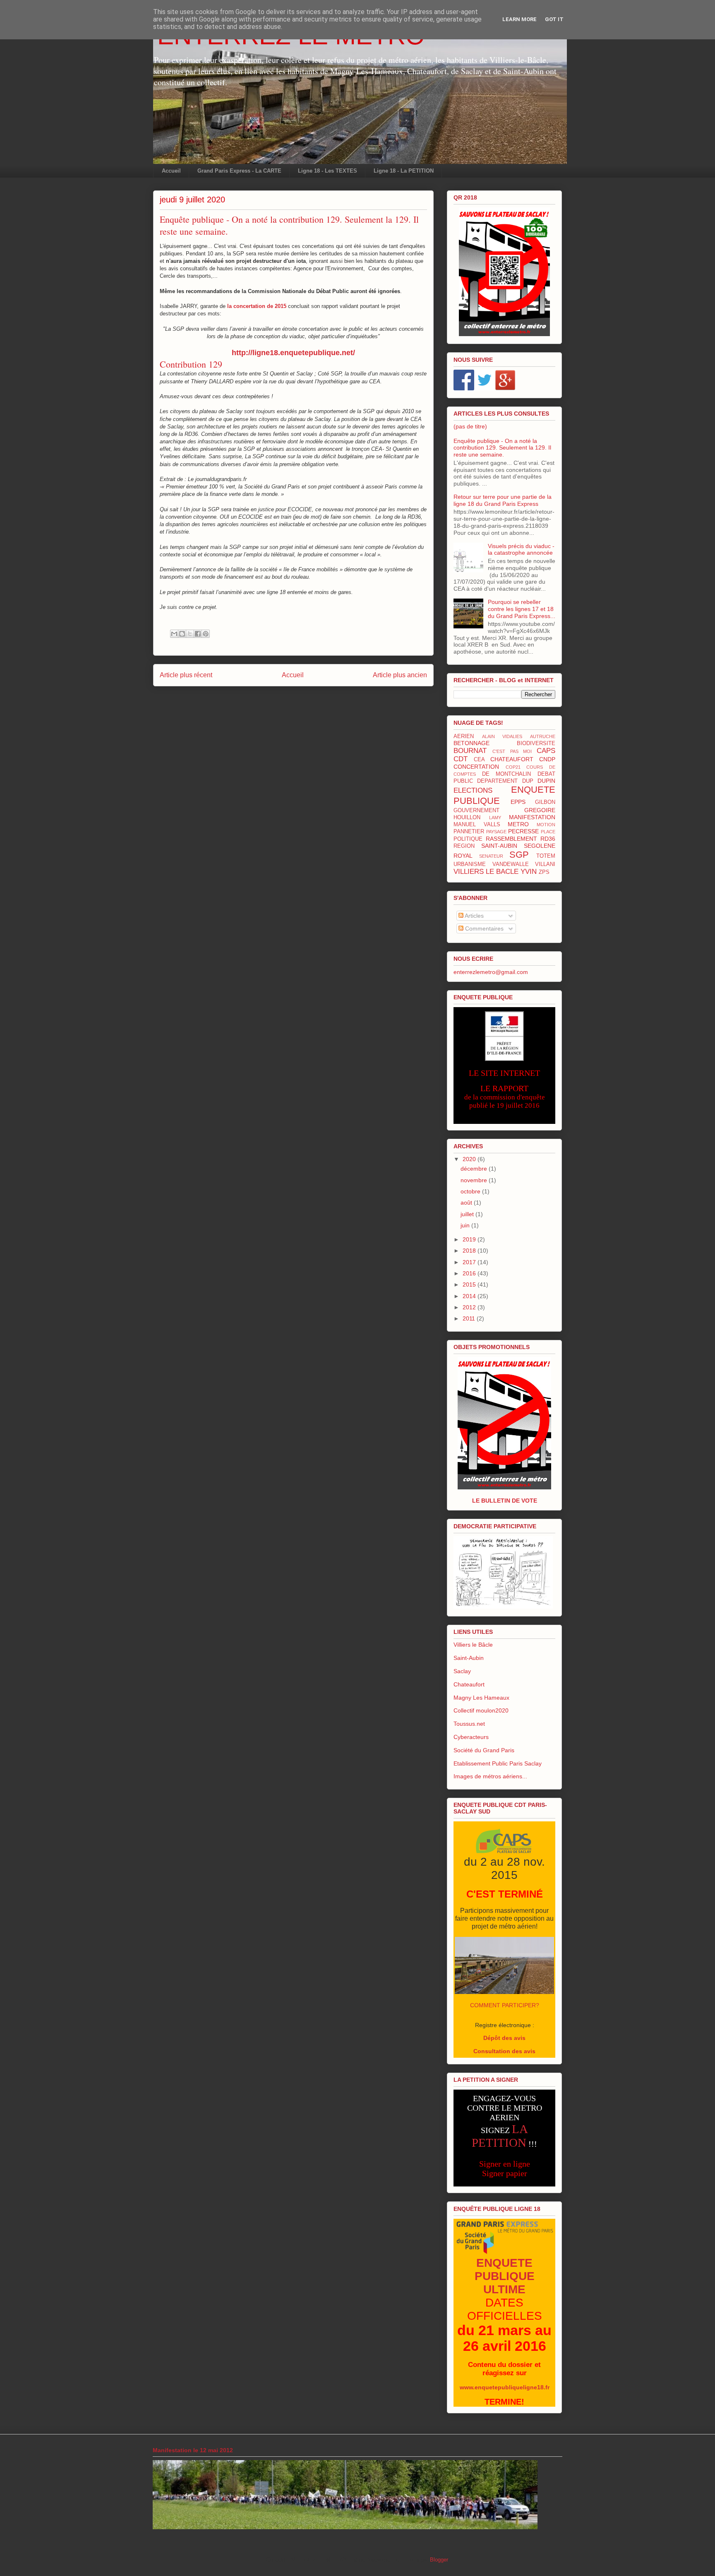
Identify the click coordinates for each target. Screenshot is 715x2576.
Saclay (462, 1671)
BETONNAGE (471, 743)
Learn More (519, 19)
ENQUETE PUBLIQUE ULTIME (505, 2276)
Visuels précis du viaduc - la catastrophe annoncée (521, 550)
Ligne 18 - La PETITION (404, 171)
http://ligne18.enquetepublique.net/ (293, 353)
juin (466, 1225)
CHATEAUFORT (512, 759)
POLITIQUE (468, 839)
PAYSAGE (496, 832)
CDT (461, 759)
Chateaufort (469, 1684)
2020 (470, 1159)
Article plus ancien (400, 675)
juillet (468, 1214)
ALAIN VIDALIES (502, 736)
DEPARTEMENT (497, 781)
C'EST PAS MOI (512, 751)
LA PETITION (500, 2136)
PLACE (548, 832)
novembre (475, 1180)
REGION (464, 846)
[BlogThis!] (182, 634)
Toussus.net (469, 1724)
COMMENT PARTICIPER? (505, 2005)
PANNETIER (469, 832)
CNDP (547, 759)
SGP (519, 855)
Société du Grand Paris (484, 1750)
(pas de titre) (470, 426)
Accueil (171, 171)
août (467, 1203)
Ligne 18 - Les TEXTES (328, 171)
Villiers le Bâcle (473, 1645)
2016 (470, 1273)
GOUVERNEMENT (476, 811)
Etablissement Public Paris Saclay (498, 1763)
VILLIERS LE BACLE (486, 872)
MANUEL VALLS (477, 825)
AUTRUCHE (543, 736)
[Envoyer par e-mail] (174, 634)
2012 (470, 1307)
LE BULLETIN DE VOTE (505, 1501)
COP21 (513, 767)
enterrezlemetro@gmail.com (491, 972)
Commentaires (483, 928)
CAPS (546, 751)
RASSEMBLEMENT (511, 839)
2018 (470, 1251)
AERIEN (464, 736)
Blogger (439, 2560)
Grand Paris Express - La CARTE (239, 171)
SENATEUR (491, 856)
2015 (470, 1284)
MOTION (546, 825)
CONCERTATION (476, 767)
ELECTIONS (473, 790)
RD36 (548, 839)
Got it (554, 19)
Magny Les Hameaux (481, 1698)
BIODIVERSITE (536, 743)
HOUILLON (467, 818)
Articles (474, 916)
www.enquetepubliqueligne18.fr (505, 2387)
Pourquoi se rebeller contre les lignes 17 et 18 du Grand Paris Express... (522, 609)
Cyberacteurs (471, 1737)
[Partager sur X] (190, 634)
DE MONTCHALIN (507, 774)
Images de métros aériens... (490, 1776)
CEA (479, 760)
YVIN (529, 872)
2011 (470, 1318)
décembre (475, 1169)
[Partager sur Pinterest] (206, 634)
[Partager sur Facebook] (198, 634)
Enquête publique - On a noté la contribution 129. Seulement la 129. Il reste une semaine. (502, 448)
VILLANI (545, 864)
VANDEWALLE (511, 864)
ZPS (544, 872)
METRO (518, 824)
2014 (470, 1296)
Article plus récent (186, 675)
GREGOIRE (540, 810)
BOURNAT (470, 751)
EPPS (518, 802)
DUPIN (546, 781)
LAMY (495, 818)
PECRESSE (523, 831)
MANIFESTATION (532, 817)
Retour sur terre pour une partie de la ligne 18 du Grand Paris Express (503, 500)
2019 (470, 1239)
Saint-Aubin (469, 1658)
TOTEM (546, 856)
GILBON (545, 802)
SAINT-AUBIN (499, 846)
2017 (470, 1262)
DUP (528, 781)
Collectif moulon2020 (481, 1710)
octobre (471, 1191)
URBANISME (470, 864)
